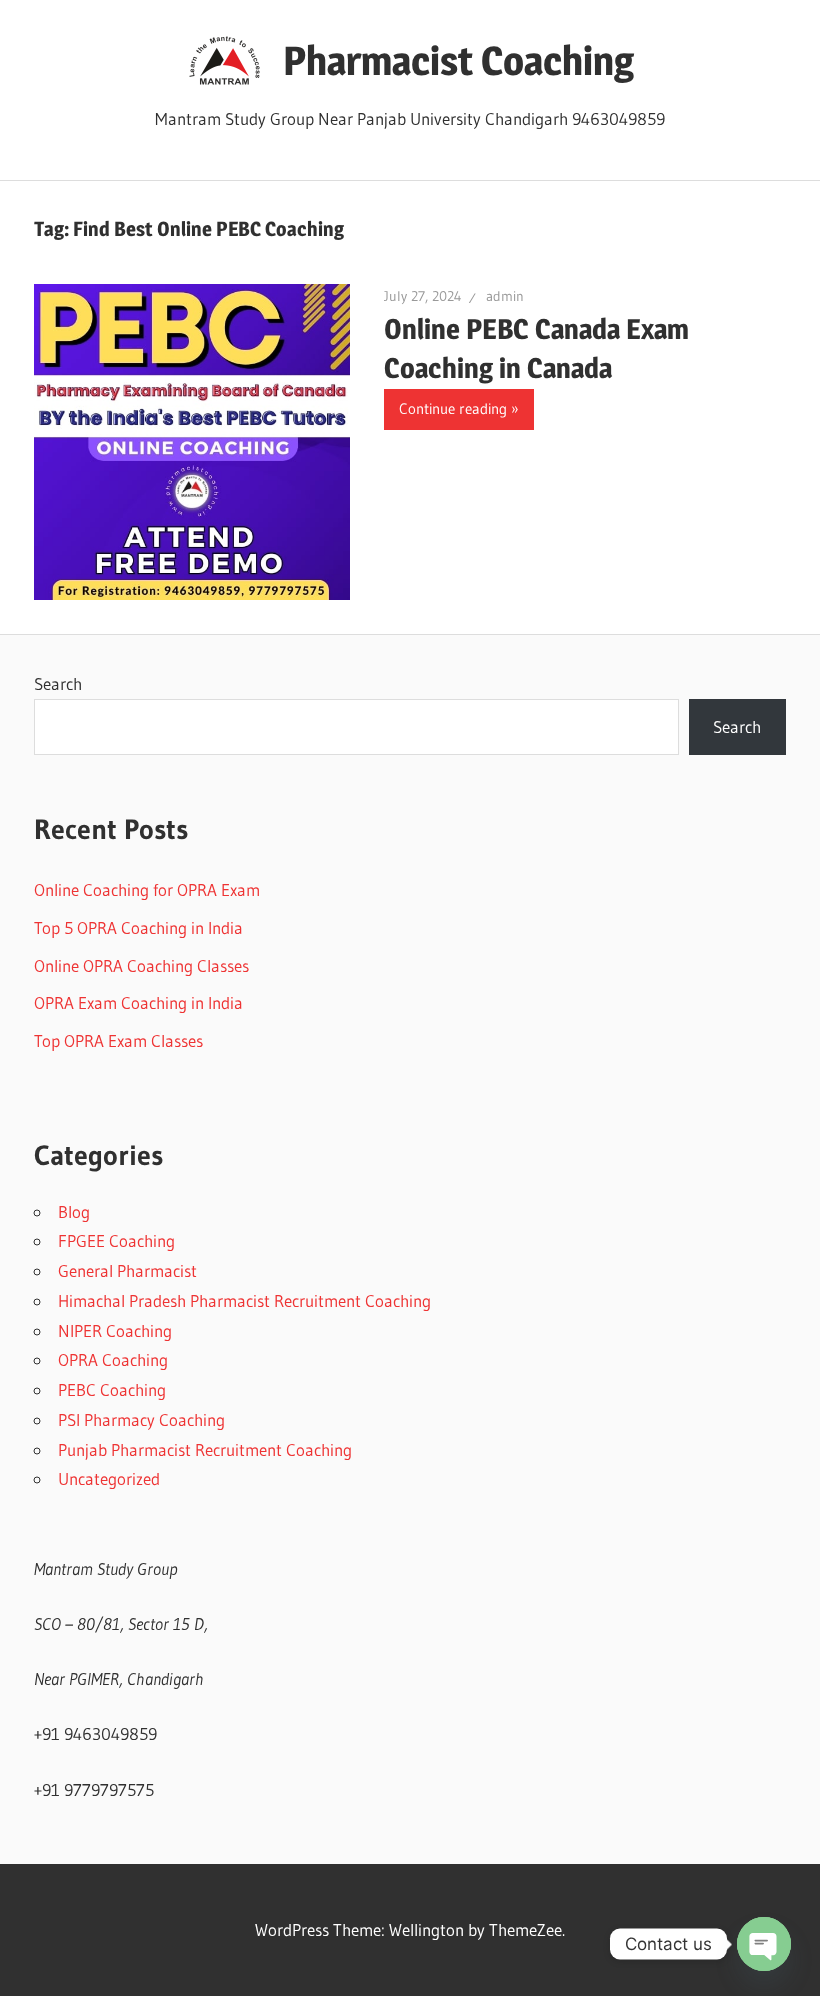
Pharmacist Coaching (458, 60)
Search (58, 683)
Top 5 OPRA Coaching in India (138, 927)
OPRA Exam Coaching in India (138, 1002)
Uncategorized (109, 1478)
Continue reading (453, 408)
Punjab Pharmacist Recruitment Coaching (205, 1449)
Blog (74, 1211)
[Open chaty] (764, 1944)
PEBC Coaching (112, 1389)
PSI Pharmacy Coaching (141, 1419)
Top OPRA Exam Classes (118, 1040)
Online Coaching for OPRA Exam (147, 889)
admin (505, 296)
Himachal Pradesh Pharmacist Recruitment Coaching (244, 1300)
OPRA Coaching (113, 1359)
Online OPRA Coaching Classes (141, 965)
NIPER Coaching (115, 1330)
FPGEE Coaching (116, 1240)
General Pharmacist (127, 1270)
